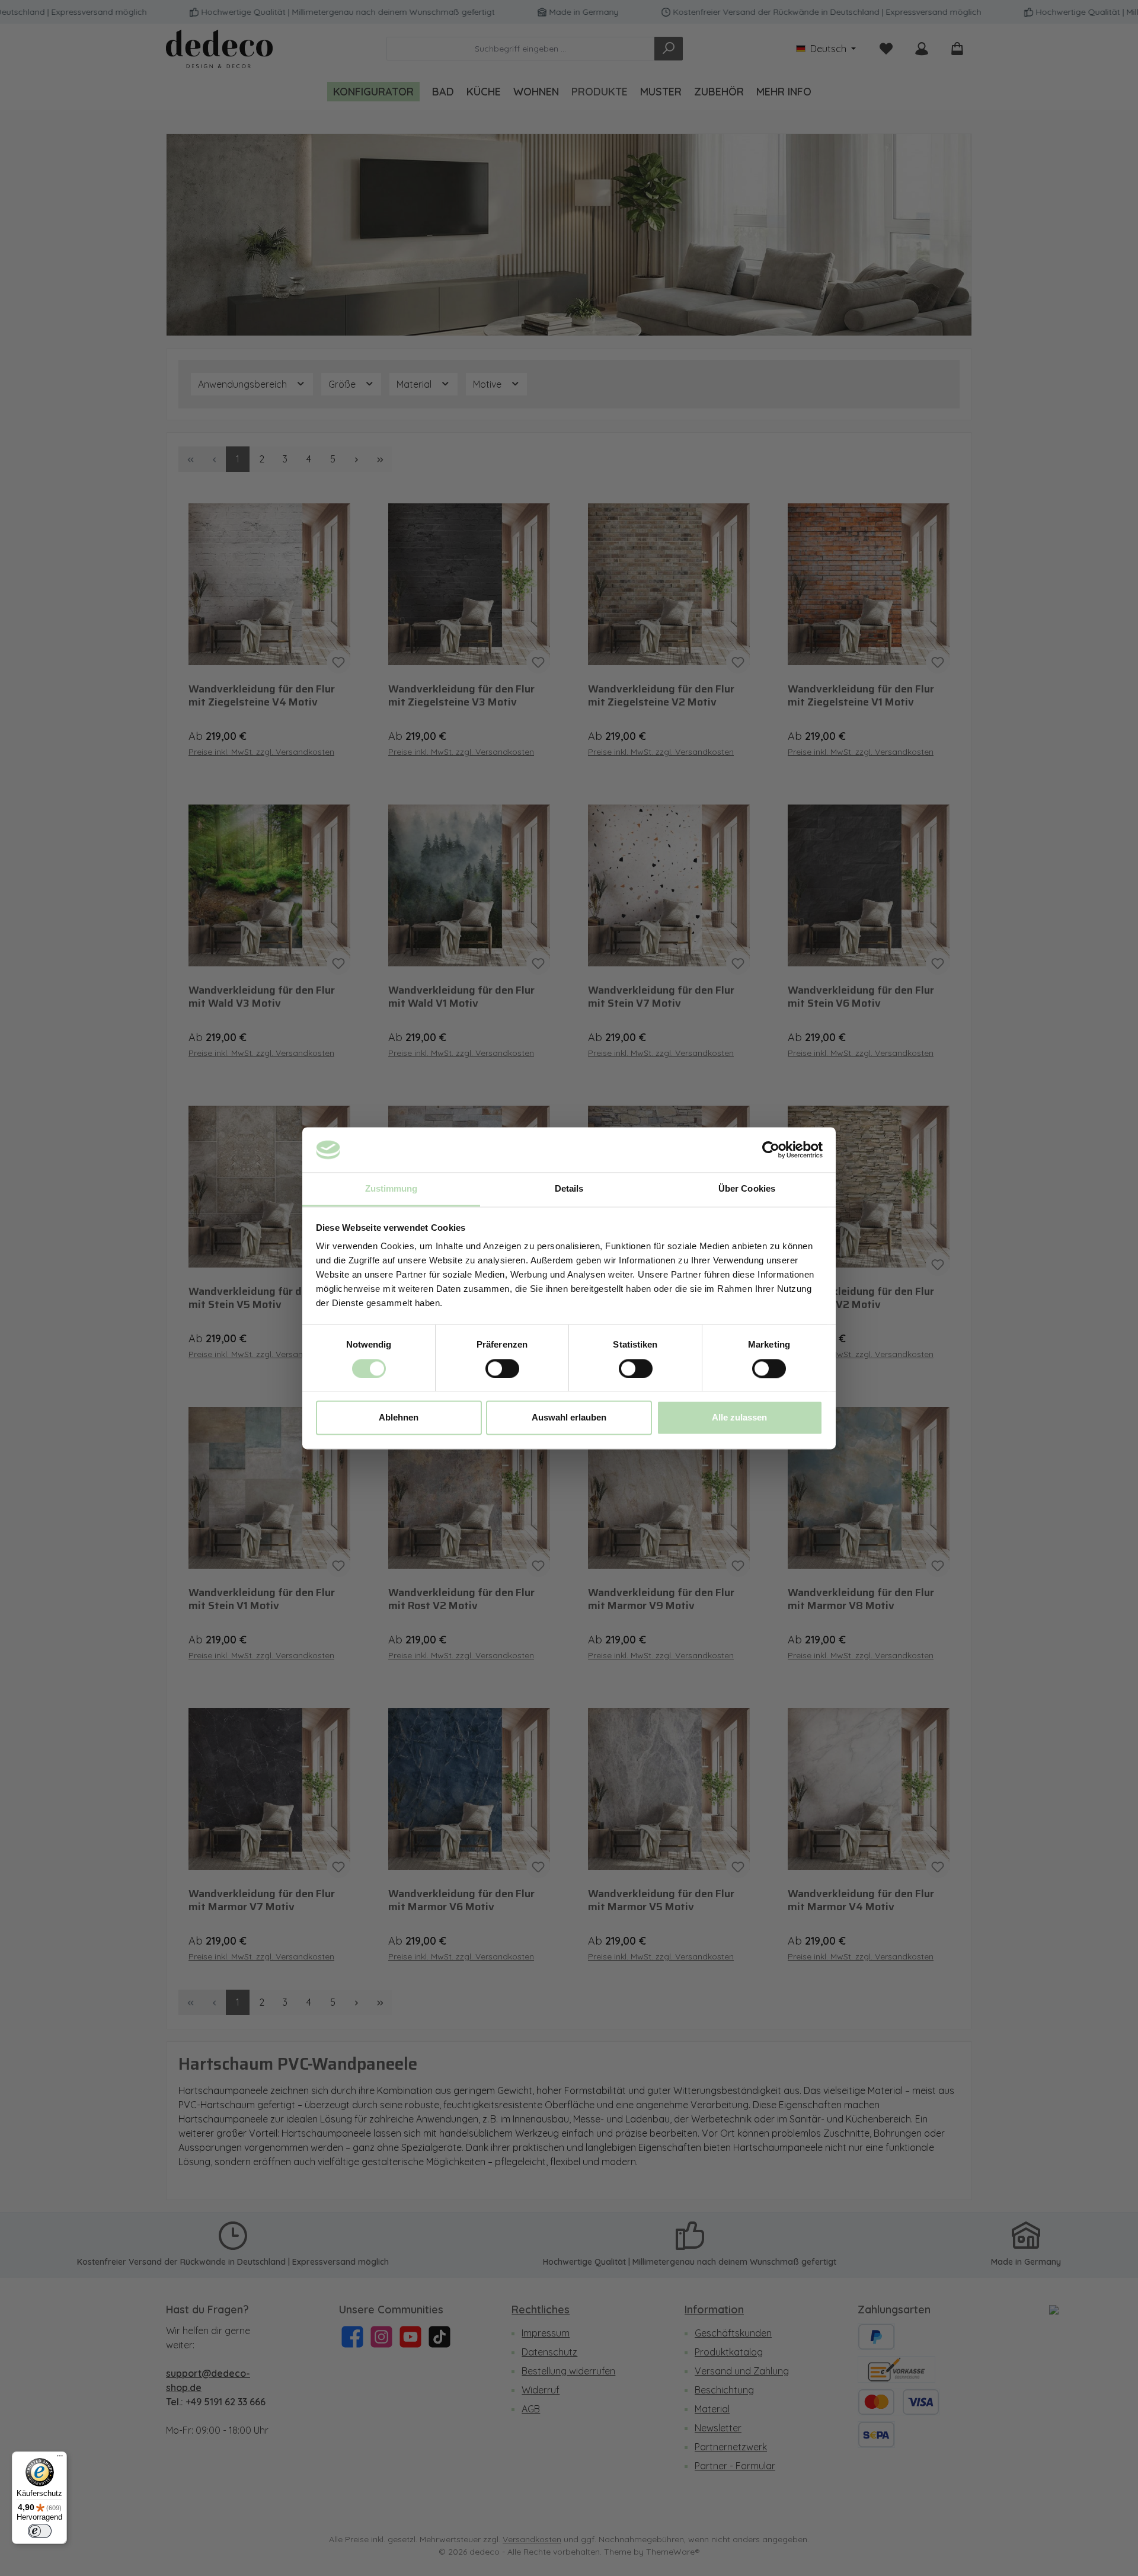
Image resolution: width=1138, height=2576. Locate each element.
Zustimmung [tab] (391, 1189)
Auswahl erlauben (569, 1418)
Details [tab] (569, 1189)
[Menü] (60, 2459)
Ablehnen (399, 1418)
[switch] (502, 1368)
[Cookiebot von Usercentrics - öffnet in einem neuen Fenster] (771, 1150)
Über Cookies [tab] (747, 1189)
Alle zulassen (739, 1418)
